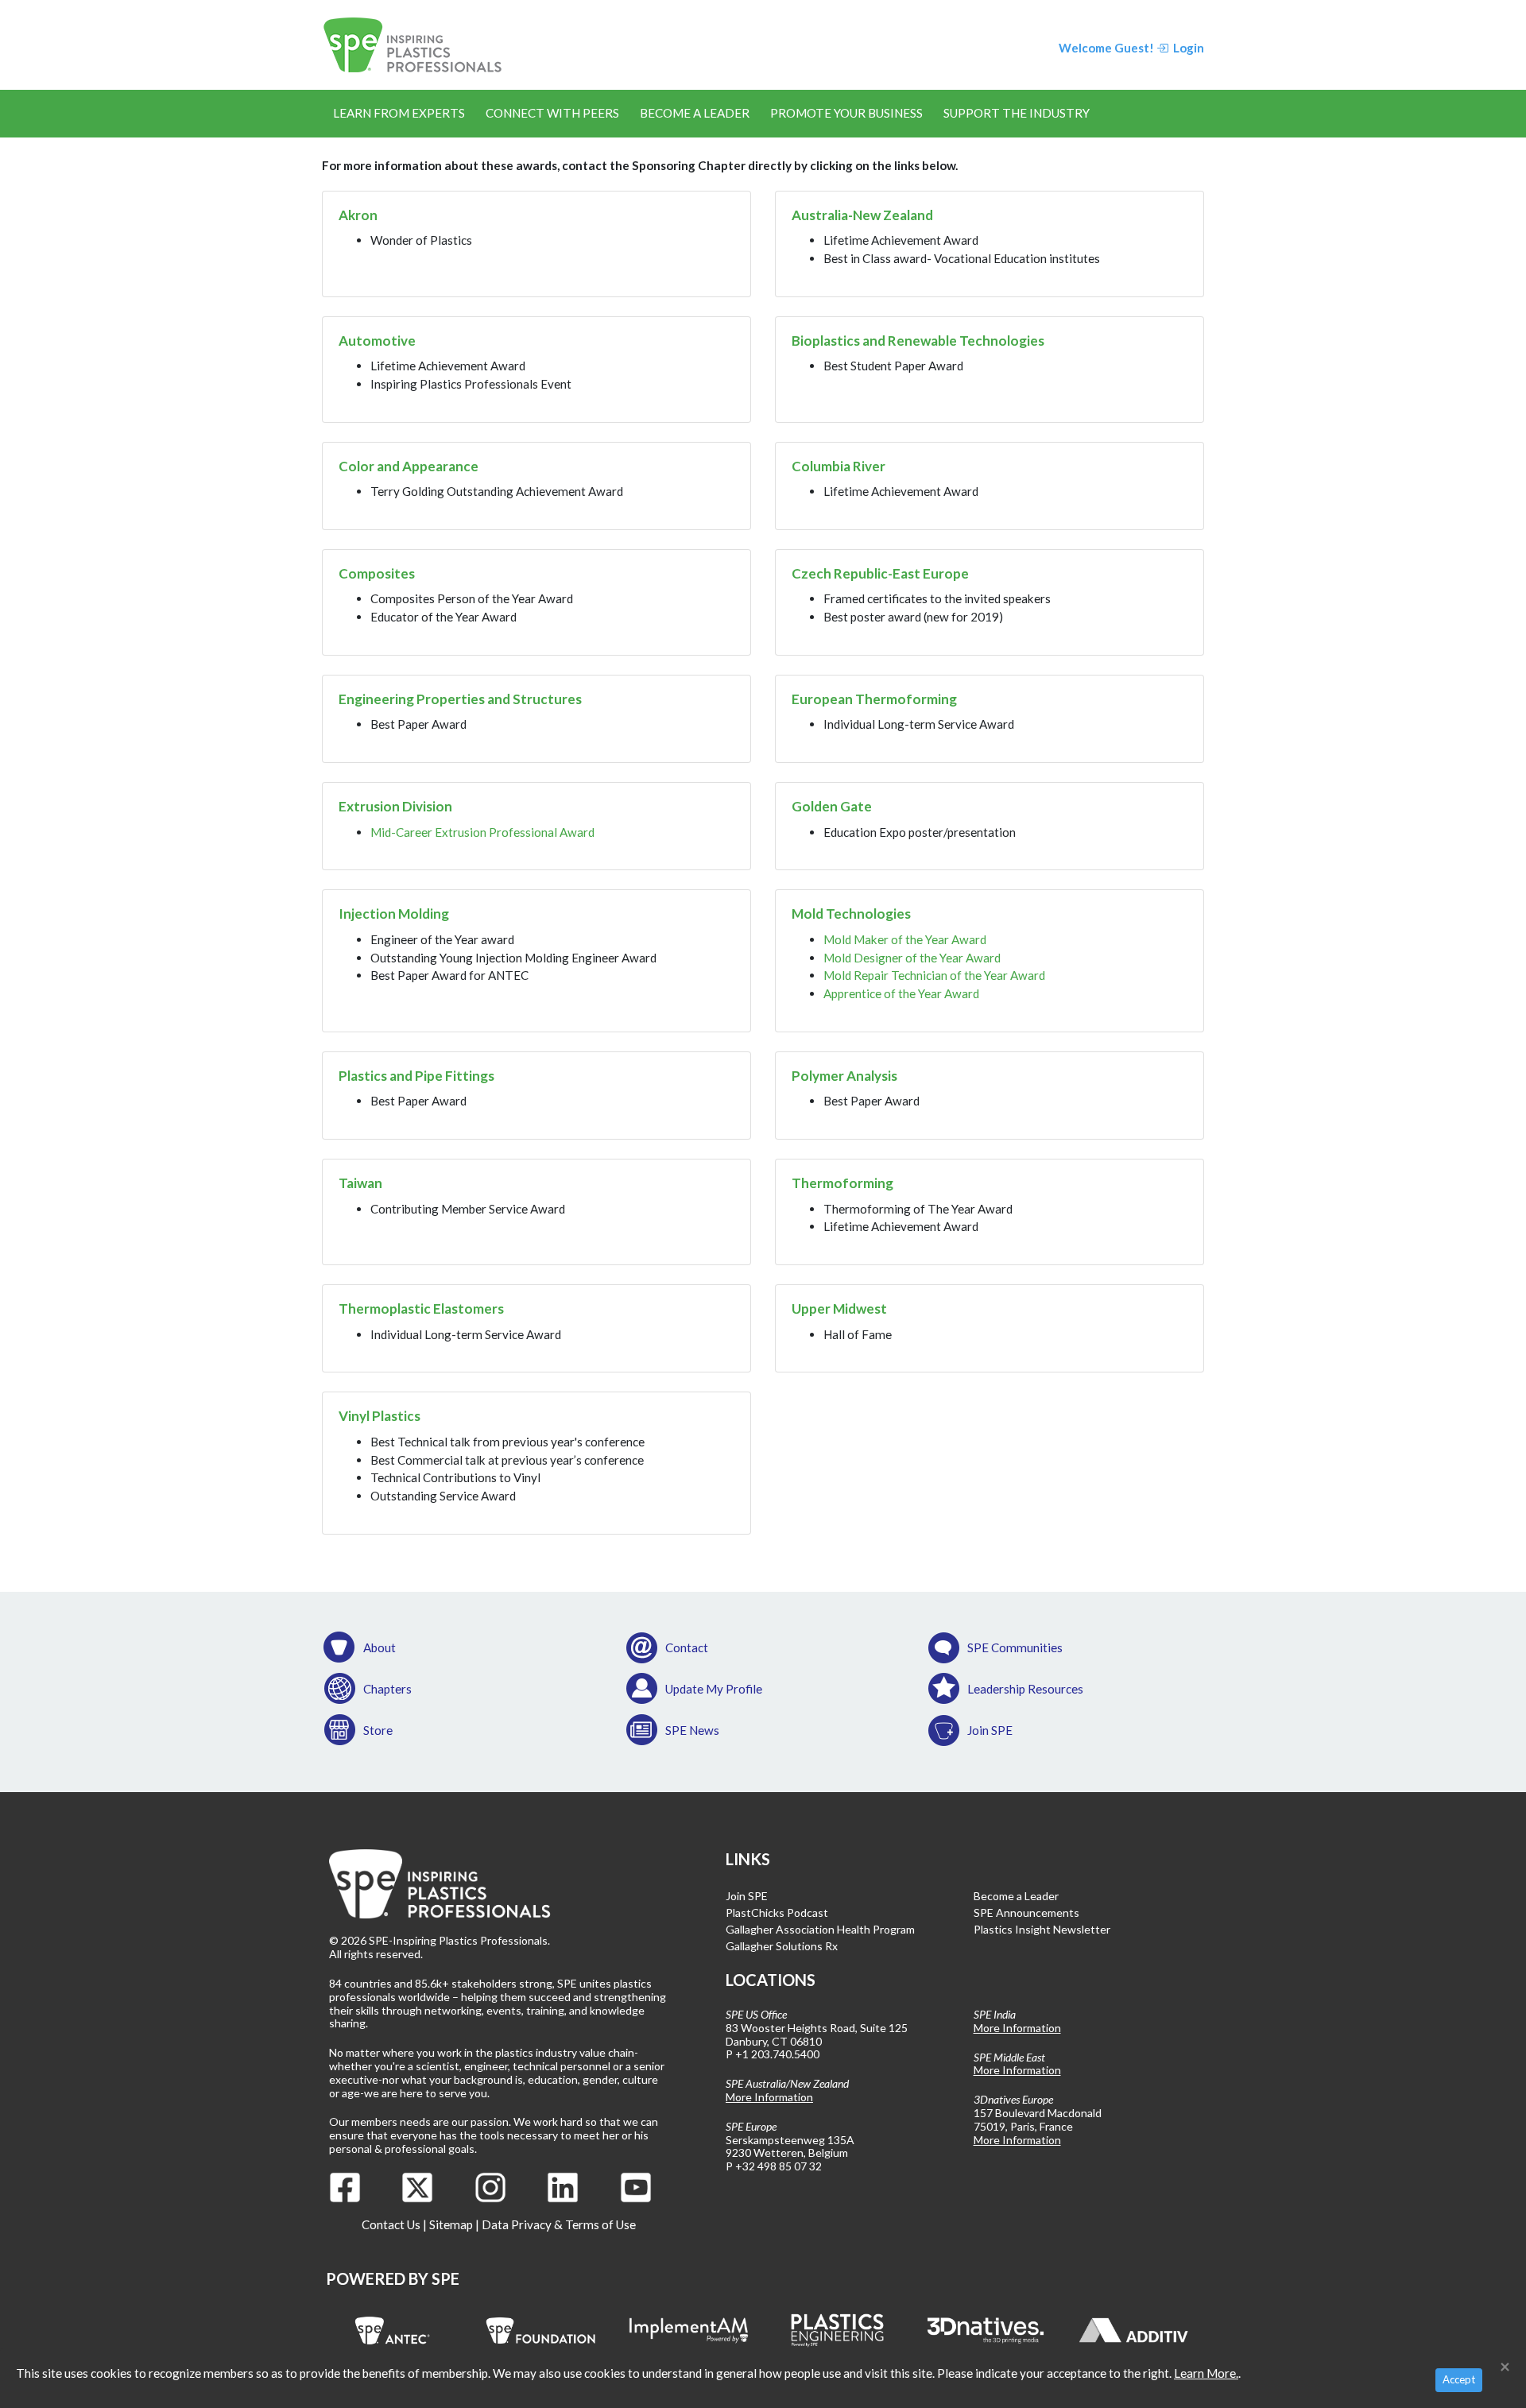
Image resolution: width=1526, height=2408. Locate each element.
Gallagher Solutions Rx (782, 1946)
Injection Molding (394, 914)
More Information (769, 2097)
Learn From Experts (399, 113)
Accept (1459, 2379)
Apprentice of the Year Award (901, 993)
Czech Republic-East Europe (880, 573)
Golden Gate (832, 806)
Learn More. (1206, 2373)
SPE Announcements (1026, 1912)
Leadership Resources (1025, 1689)
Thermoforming (842, 1183)
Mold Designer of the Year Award (912, 958)
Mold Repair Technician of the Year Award (934, 975)
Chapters (387, 1689)
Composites (377, 573)
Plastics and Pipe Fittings (416, 1076)
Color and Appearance (409, 466)
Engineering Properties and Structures (460, 699)
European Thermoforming (874, 699)
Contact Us (391, 2224)
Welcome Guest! (1106, 48)
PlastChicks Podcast (777, 1912)
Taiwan (360, 1183)
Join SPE (990, 1730)
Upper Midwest (839, 1309)
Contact (687, 1647)
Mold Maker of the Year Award (905, 939)
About (380, 1647)
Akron (358, 215)
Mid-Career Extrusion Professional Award (482, 832)
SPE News (692, 1730)
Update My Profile (714, 1689)
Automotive (377, 341)
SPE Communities (1015, 1647)
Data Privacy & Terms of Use (559, 2224)
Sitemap (451, 2224)
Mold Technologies (851, 914)
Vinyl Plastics (380, 1416)
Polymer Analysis (844, 1076)
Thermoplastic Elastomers (421, 1309)
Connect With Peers (552, 113)
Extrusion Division (395, 806)
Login (1187, 48)
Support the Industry (1017, 113)
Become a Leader (695, 113)
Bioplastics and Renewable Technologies (918, 341)
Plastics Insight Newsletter (1042, 1929)
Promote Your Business (846, 113)
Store (378, 1730)
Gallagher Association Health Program (820, 1929)
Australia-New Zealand (862, 215)
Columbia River (839, 466)
